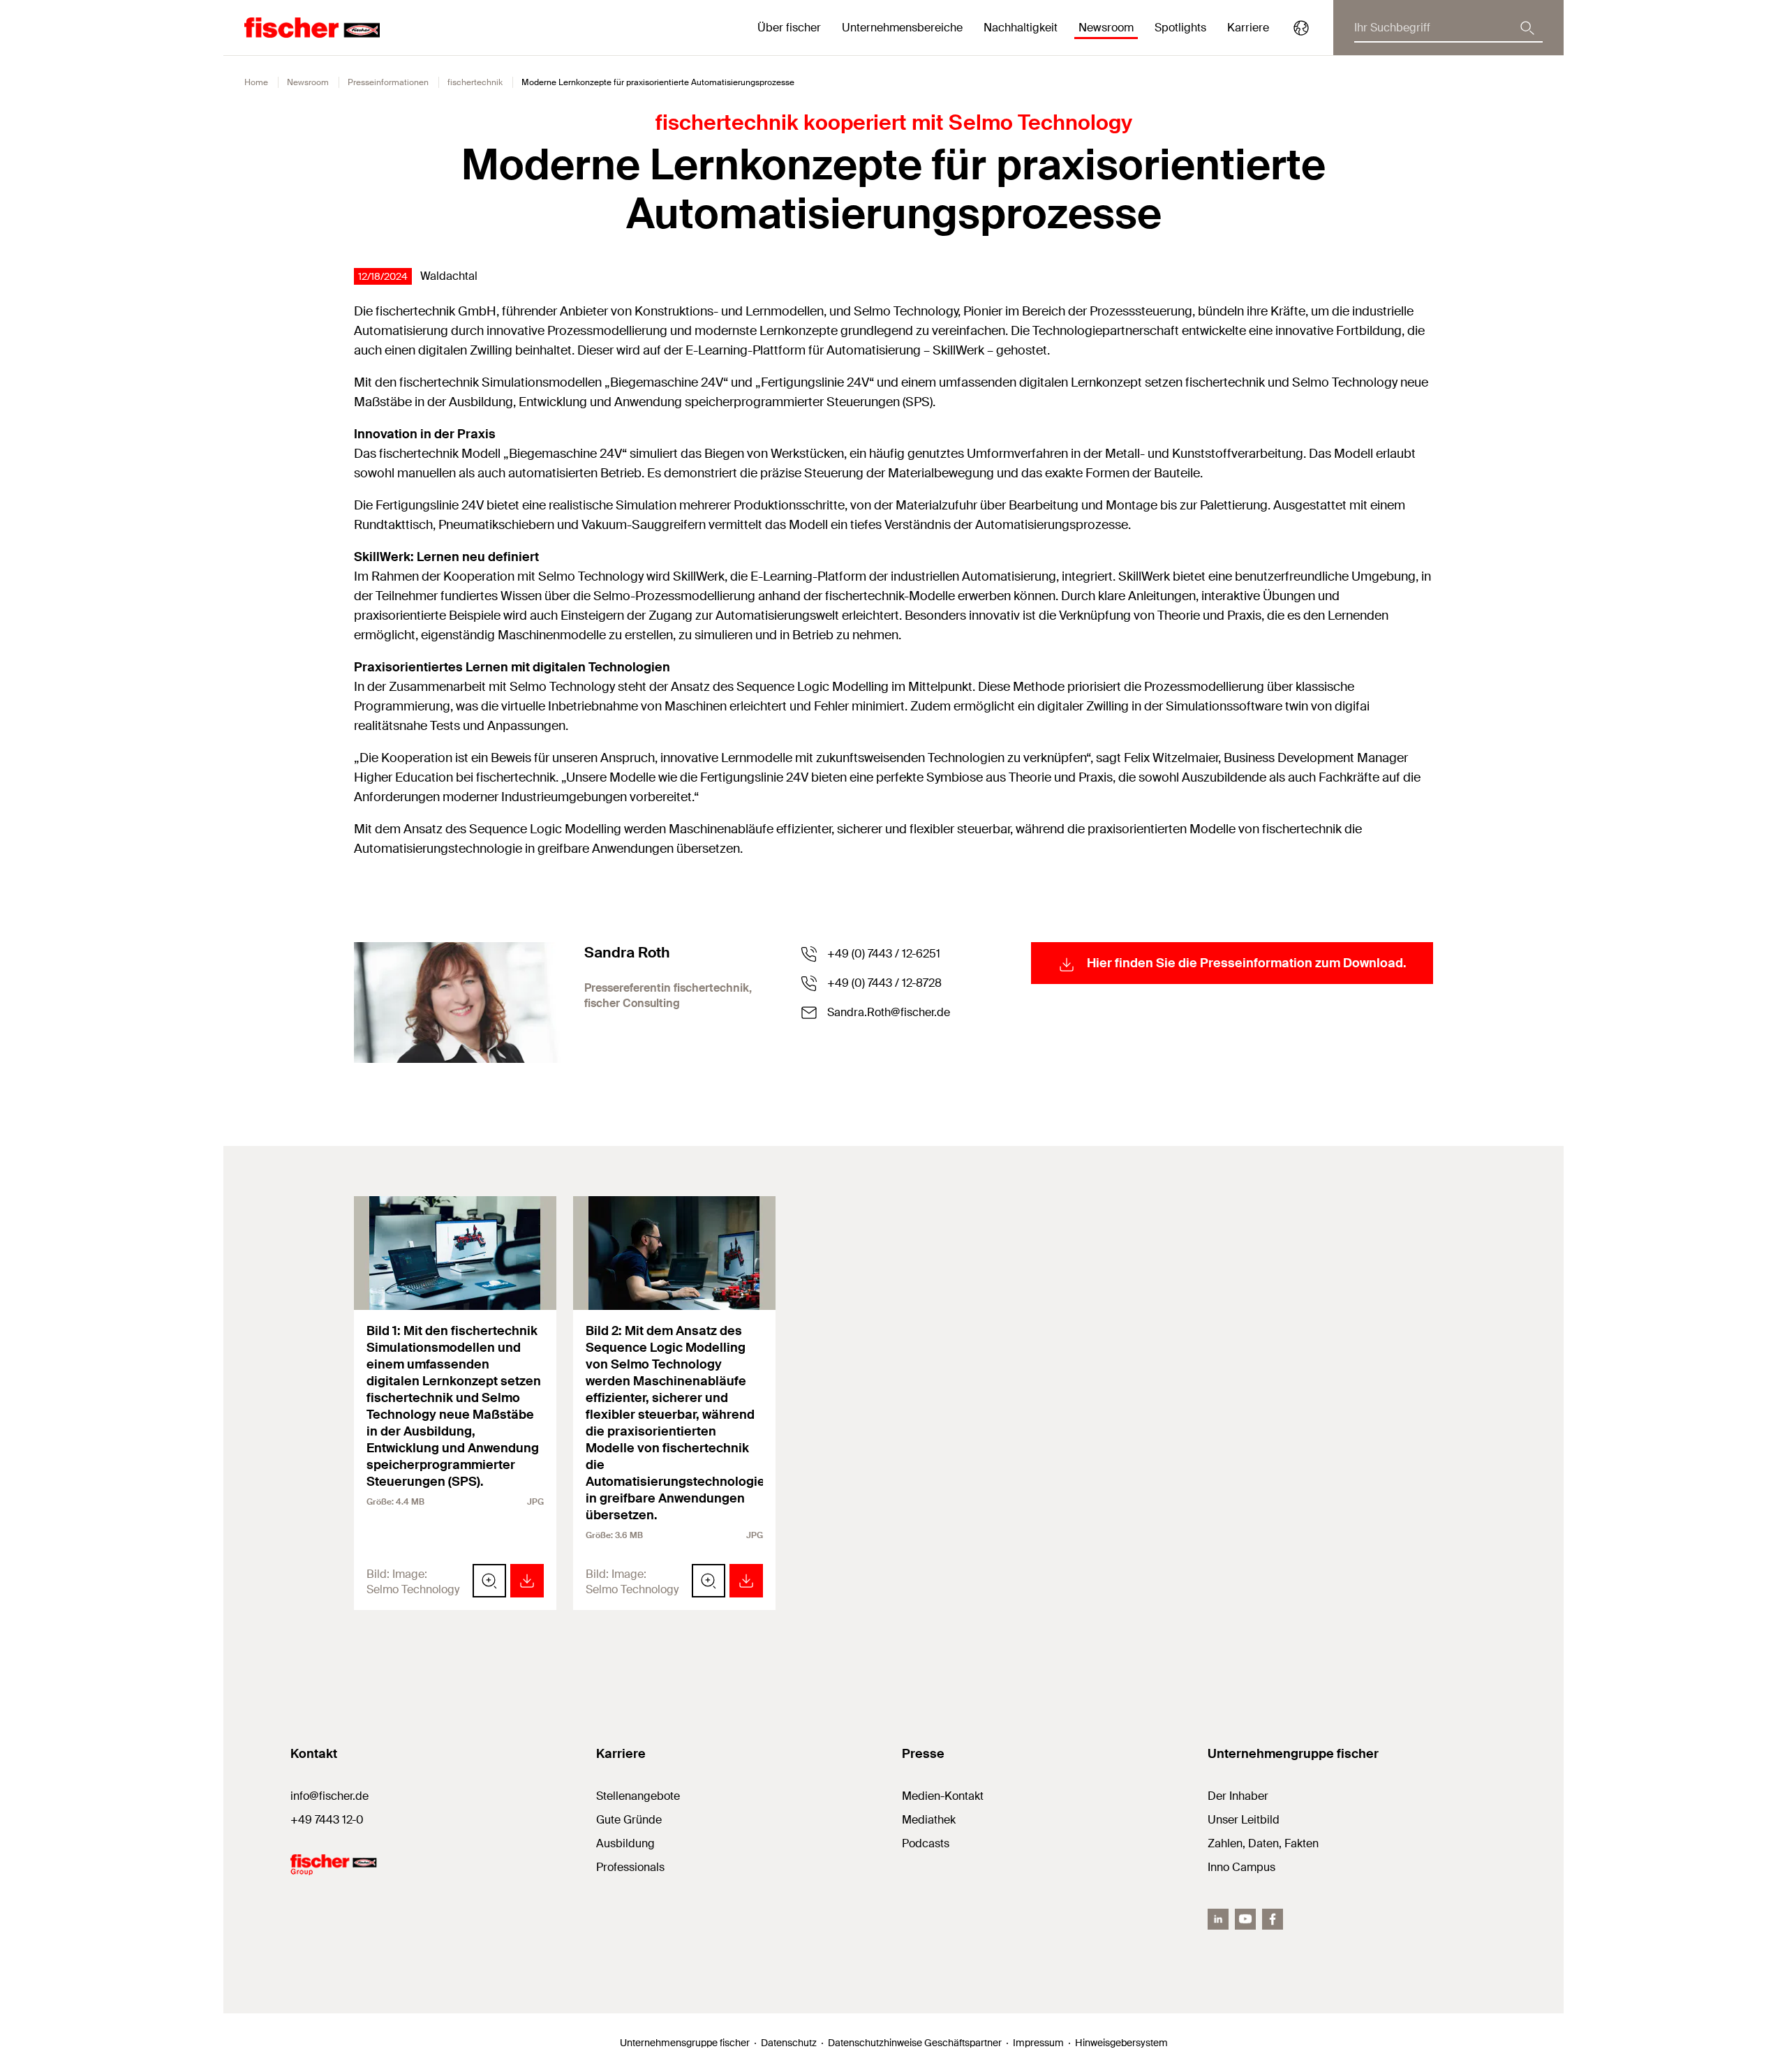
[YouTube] (1245, 1919)
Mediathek (929, 1820)
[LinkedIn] (1218, 1919)
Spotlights (1180, 28)
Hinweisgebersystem (1121, 2043)
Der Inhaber (1238, 1796)
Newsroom (308, 82)
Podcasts (926, 1843)
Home (256, 82)
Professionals (630, 1867)
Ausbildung (625, 1843)
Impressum (1038, 2043)
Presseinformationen (388, 82)
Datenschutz (789, 2043)
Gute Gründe (629, 1820)
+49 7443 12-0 (327, 1820)
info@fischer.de (329, 1796)
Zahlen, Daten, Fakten (1263, 1843)
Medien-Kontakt (943, 1796)
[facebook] (1273, 1919)
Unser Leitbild (1244, 1820)
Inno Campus (1241, 1867)
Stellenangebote (638, 1796)
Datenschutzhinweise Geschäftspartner (915, 2043)
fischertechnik (475, 82)
